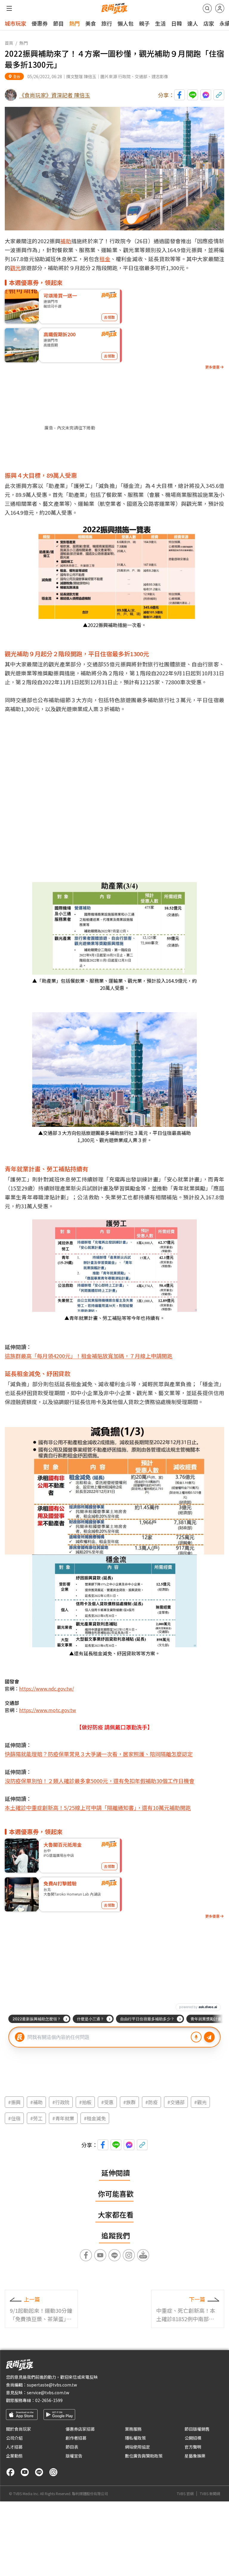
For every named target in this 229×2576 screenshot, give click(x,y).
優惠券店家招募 (80, 2429)
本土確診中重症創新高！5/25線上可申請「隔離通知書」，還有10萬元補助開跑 (98, 1808)
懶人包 (126, 23)
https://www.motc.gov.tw (48, 1710)
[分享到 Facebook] (180, 95)
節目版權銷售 (197, 2429)
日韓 (177, 23)
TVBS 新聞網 (210, 2494)
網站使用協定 (137, 2447)
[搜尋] (207, 8)
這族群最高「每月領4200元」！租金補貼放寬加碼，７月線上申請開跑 (89, 1356)
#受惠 (107, 2102)
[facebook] (10, 2472)
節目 (58, 23)
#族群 (129, 2102)
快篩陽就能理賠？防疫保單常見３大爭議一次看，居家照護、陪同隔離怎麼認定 (99, 1754)
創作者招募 (76, 2438)
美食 (91, 23)
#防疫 (151, 2102)
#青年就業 (63, 2118)
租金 (105, 259)
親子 (144, 23)
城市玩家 (16, 23)
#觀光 (200, 2102)
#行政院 (61, 2102)
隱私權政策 (135, 2438)
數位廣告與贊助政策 (144, 2456)
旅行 (107, 23)
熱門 (75, 23)
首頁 (9, 43)
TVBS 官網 (185, 2494)
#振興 (14, 2102)
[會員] (220, 8)
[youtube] (25, 2472)
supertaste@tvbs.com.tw (52, 2385)
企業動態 (14, 2456)
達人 (193, 23)
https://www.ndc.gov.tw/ (47, 1688)
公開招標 (193, 2438)
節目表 (72, 2447)
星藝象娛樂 (195, 2456)
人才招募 (14, 2447)
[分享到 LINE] (193, 95)
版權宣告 (74, 2456)
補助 (66, 241)
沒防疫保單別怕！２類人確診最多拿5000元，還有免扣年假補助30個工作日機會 (100, 1781)
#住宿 (14, 2118)
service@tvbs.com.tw (48, 2392)
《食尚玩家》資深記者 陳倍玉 (55, 95)
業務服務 (133, 2429)
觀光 (16, 268)
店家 (209, 23)
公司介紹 (14, 2438)
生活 (160, 23)
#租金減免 (95, 2118)
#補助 (36, 2102)
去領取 (109, 317)
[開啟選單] (9, 8)
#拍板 (85, 2102)
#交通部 (176, 2102)
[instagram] (53, 2472)
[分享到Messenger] (206, 95)
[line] (39, 2472)
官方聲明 (193, 2447)
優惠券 (40, 23)
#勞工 (36, 2118)
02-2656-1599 (49, 2400)
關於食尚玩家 (18, 2429)
